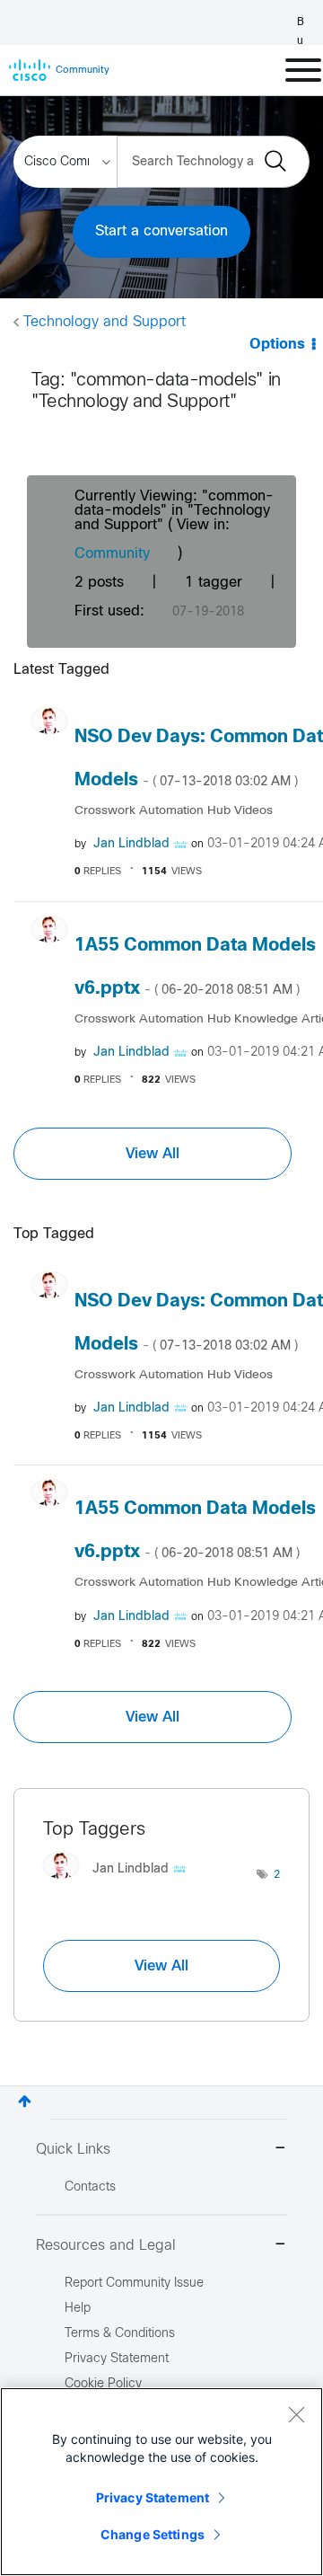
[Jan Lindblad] (122, 1883)
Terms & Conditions (120, 2334)
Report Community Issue (134, 2284)
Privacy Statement (153, 2497)
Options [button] (277, 345)
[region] (161, 2482)
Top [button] (25, 2101)
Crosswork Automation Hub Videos (174, 811)
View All (153, 1154)
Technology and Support (105, 322)
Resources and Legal (106, 2246)
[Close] (296, 2414)
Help (78, 2309)
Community (112, 554)
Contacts (90, 2187)
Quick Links (73, 2150)
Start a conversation (161, 231)
